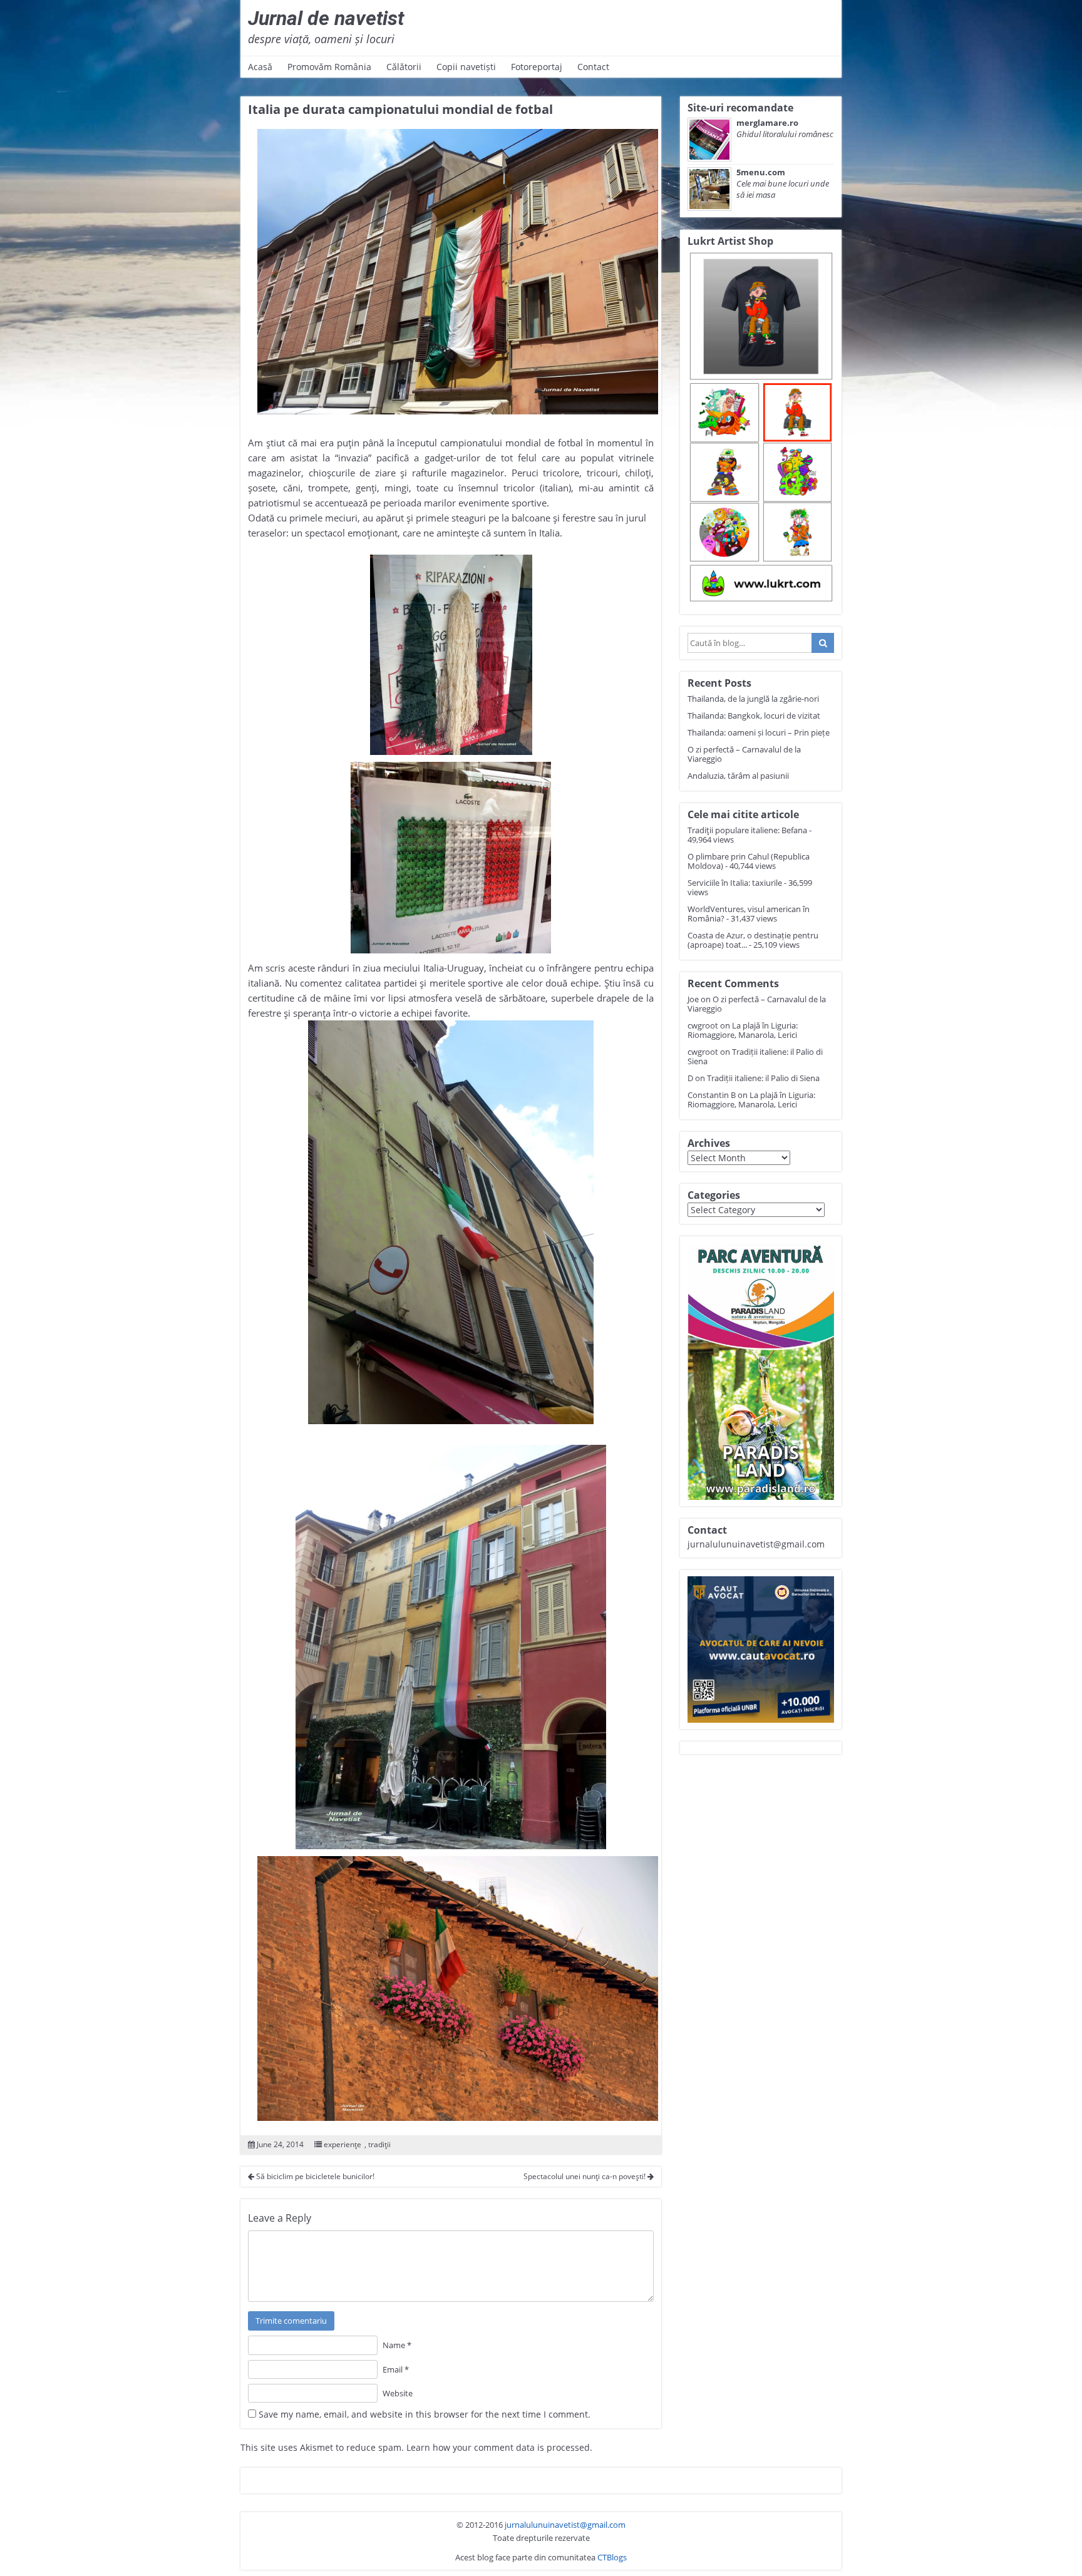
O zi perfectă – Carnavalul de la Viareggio (744, 754)
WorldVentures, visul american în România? (749, 914)
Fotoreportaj (537, 67)
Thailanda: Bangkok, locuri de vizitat (754, 716)
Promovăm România (329, 67)
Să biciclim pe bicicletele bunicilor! (314, 2176)
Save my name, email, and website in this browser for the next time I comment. (425, 2414)
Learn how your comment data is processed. (499, 2447)
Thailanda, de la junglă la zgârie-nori (753, 699)
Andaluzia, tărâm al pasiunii (738, 776)
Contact (593, 67)
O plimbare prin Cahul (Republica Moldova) (749, 861)
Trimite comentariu (291, 2321)
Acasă (260, 67)
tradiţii (379, 2144)
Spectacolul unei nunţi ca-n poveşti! (585, 2176)
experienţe (343, 2144)
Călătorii (404, 67)
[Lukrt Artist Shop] (761, 428)
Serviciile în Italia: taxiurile (735, 883)
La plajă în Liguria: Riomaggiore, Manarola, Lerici (743, 1030)
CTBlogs (612, 2557)
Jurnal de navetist (326, 18)
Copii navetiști (466, 67)
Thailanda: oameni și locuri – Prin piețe (759, 732)
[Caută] (823, 643)
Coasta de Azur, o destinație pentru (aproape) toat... (753, 940)
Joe (693, 999)
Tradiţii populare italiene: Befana (747, 830)
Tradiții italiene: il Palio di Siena (755, 1056)
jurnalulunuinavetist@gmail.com (565, 2525)
